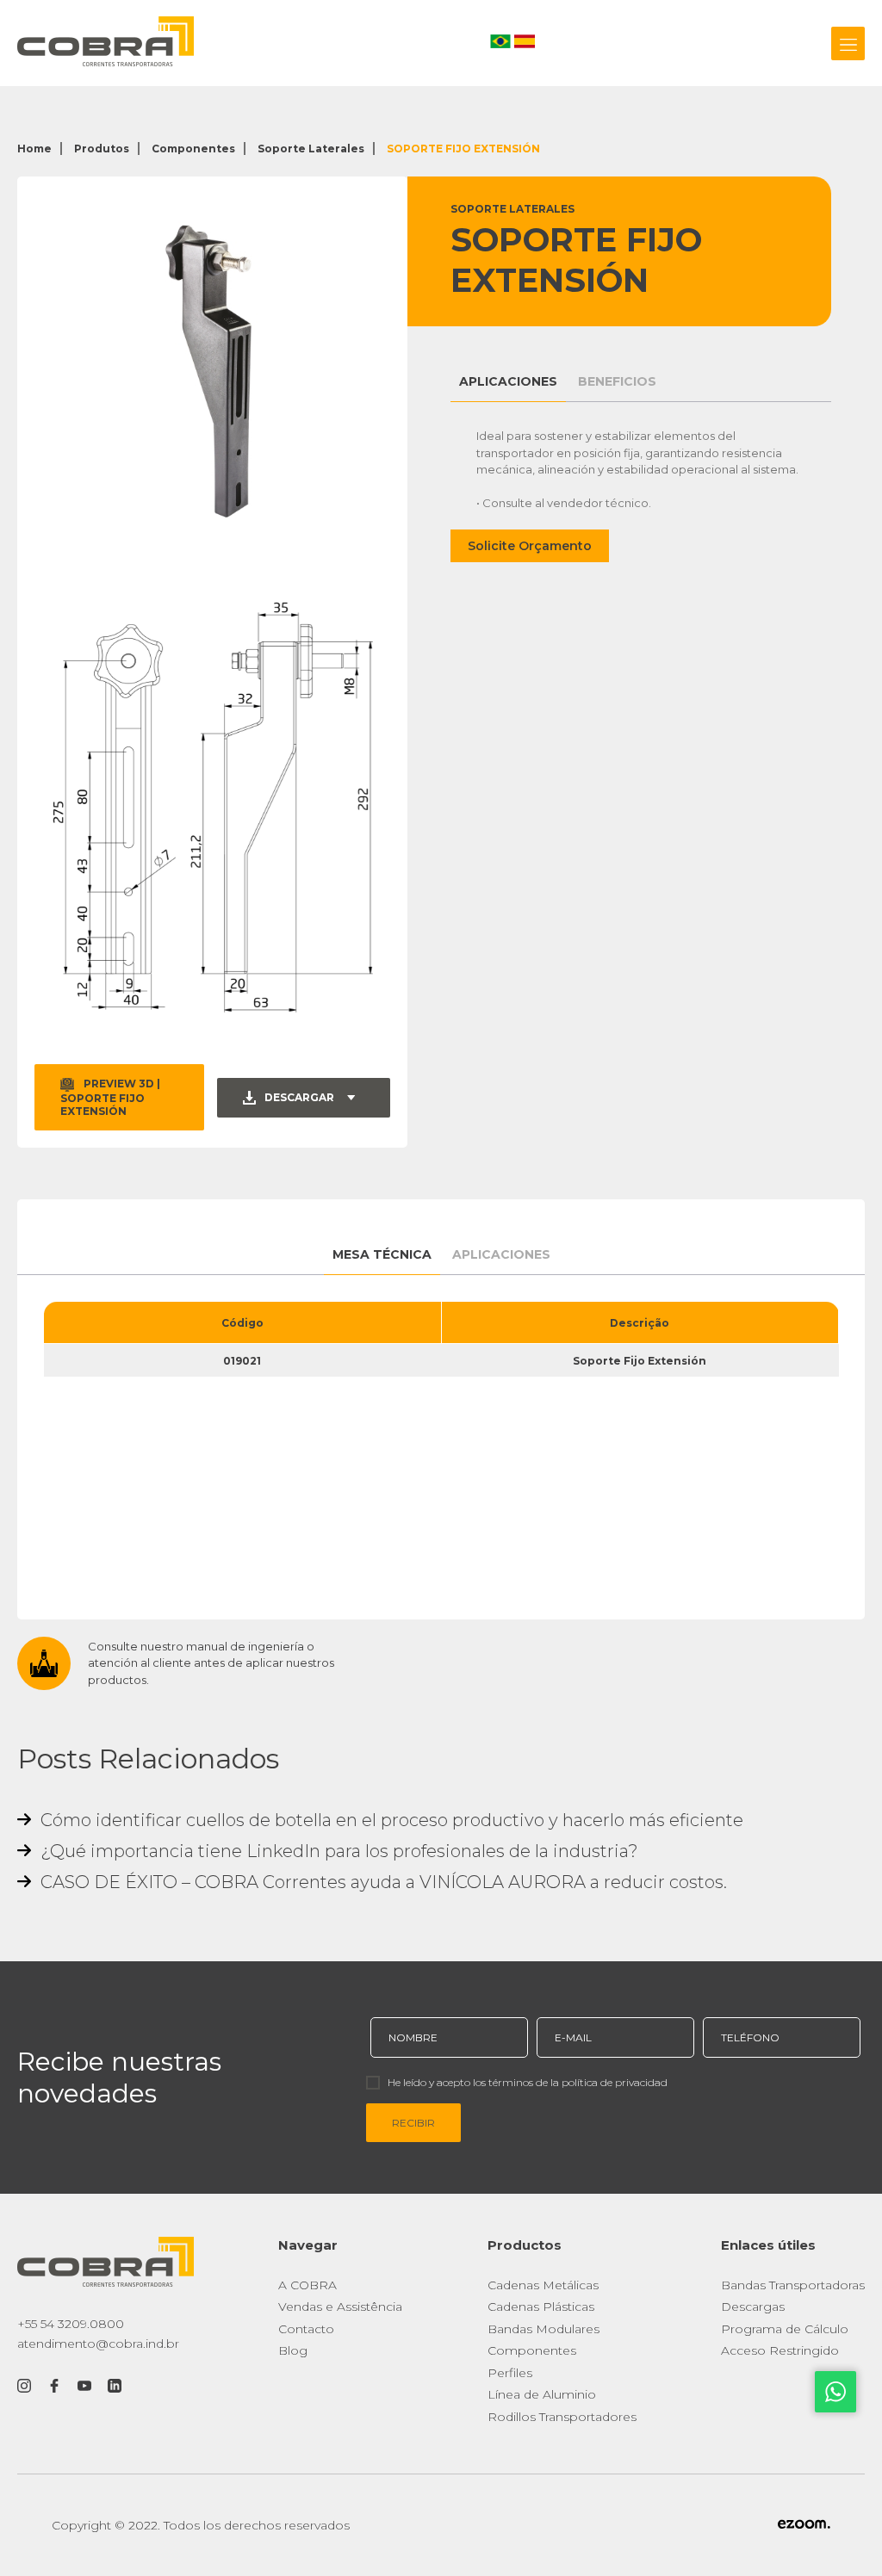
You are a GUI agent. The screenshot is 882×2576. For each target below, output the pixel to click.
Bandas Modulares (543, 2329)
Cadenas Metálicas (543, 2285)
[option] (212, 372)
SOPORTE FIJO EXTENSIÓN (463, 149)
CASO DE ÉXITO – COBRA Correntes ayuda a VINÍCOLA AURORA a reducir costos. (382, 1882)
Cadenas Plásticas (541, 2307)
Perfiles (510, 2373)
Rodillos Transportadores (562, 2417)
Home (34, 149)
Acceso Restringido (780, 2350)
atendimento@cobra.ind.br (98, 2344)
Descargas (753, 2307)
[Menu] (848, 43)
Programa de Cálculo (785, 2329)
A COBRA (307, 2285)
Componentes (193, 149)
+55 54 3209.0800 (71, 2324)
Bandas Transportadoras (793, 2285)
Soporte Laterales (311, 149)
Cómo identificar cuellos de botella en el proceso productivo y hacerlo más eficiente (390, 1820)
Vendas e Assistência (340, 2307)
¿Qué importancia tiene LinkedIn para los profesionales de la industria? (337, 1851)
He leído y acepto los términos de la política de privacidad (528, 2082)
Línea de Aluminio (542, 2394)
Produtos (102, 149)
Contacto (306, 2329)
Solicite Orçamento (530, 546)
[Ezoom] (804, 2525)
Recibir (413, 2123)
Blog (293, 2350)
